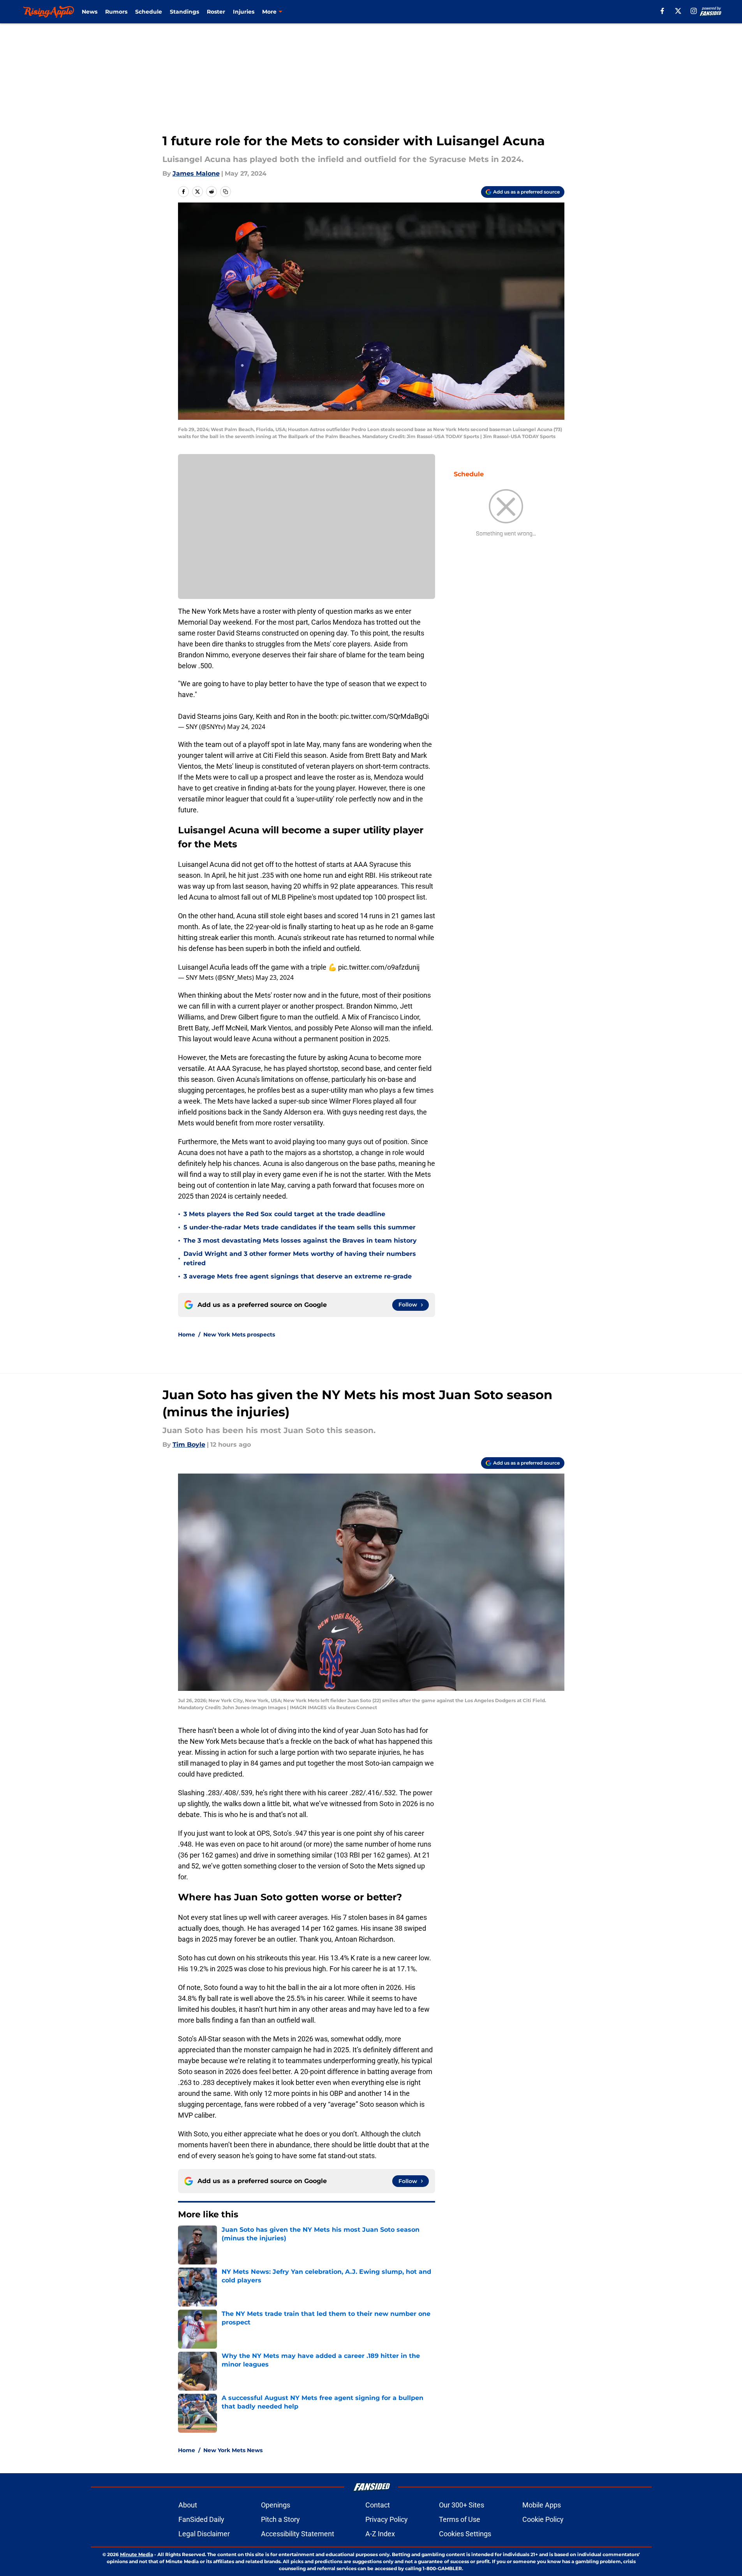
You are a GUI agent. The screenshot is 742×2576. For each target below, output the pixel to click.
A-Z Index (380, 2534)
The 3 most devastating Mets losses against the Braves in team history (300, 1240)
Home (187, 1335)
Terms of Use (460, 2519)
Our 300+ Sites (462, 2505)
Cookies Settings (465, 2534)
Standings (184, 12)
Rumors (116, 12)
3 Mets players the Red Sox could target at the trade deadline (284, 1214)
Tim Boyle (189, 1445)
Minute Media (137, 2554)
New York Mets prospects (239, 1335)
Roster (216, 12)
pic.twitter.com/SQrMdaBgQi (384, 716)
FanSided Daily (201, 2519)
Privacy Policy (387, 2519)
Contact (378, 2505)
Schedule (149, 12)
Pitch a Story (280, 2519)
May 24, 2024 (246, 727)
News (90, 12)
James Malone (196, 173)
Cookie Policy (543, 2519)
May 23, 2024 (275, 977)
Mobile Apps (542, 2505)
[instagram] (694, 11)
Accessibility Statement (298, 2534)
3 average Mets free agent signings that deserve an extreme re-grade (298, 1276)
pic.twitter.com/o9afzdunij (379, 967)
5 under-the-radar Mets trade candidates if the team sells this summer (300, 1227)
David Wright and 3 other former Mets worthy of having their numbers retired (300, 1258)
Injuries (244, 12)
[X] (678, 11)
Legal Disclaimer (204, 2534)
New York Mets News (233, 2450)
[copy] (226, 192)
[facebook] (662, 11)
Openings (276, 2505)
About (188, 2505)
